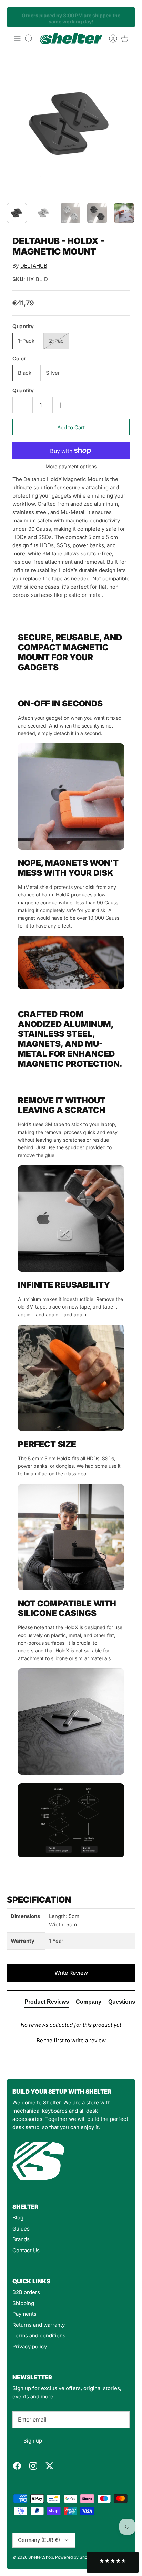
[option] (71, 125)
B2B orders (26, 2292)
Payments (24, 2314)
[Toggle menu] (17, 39)
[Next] (126, 17)
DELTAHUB (34, 266)
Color (19, 358)
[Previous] (16, 17)
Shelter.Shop (41, 2557)
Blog (18, 2218)
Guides (21, 2229)
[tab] (47, 2003)
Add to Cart (71, 427)
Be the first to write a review (71, 2040)
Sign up (33, 2441)
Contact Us (26, 2250)
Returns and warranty (39, 2325)
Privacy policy (30, 2347)
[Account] (110, 39)
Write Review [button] (71, 1973)
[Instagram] (33, 2466)
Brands (21, 2239)
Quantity (23, 326)
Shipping (23, 2303)
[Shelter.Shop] (71, 39)
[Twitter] (49, 2466)
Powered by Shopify (75, 2557)
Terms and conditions (39, 2336)
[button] (71, 2039)
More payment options (71, 467)
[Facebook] (17, 2466)
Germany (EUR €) (39, 2540)
